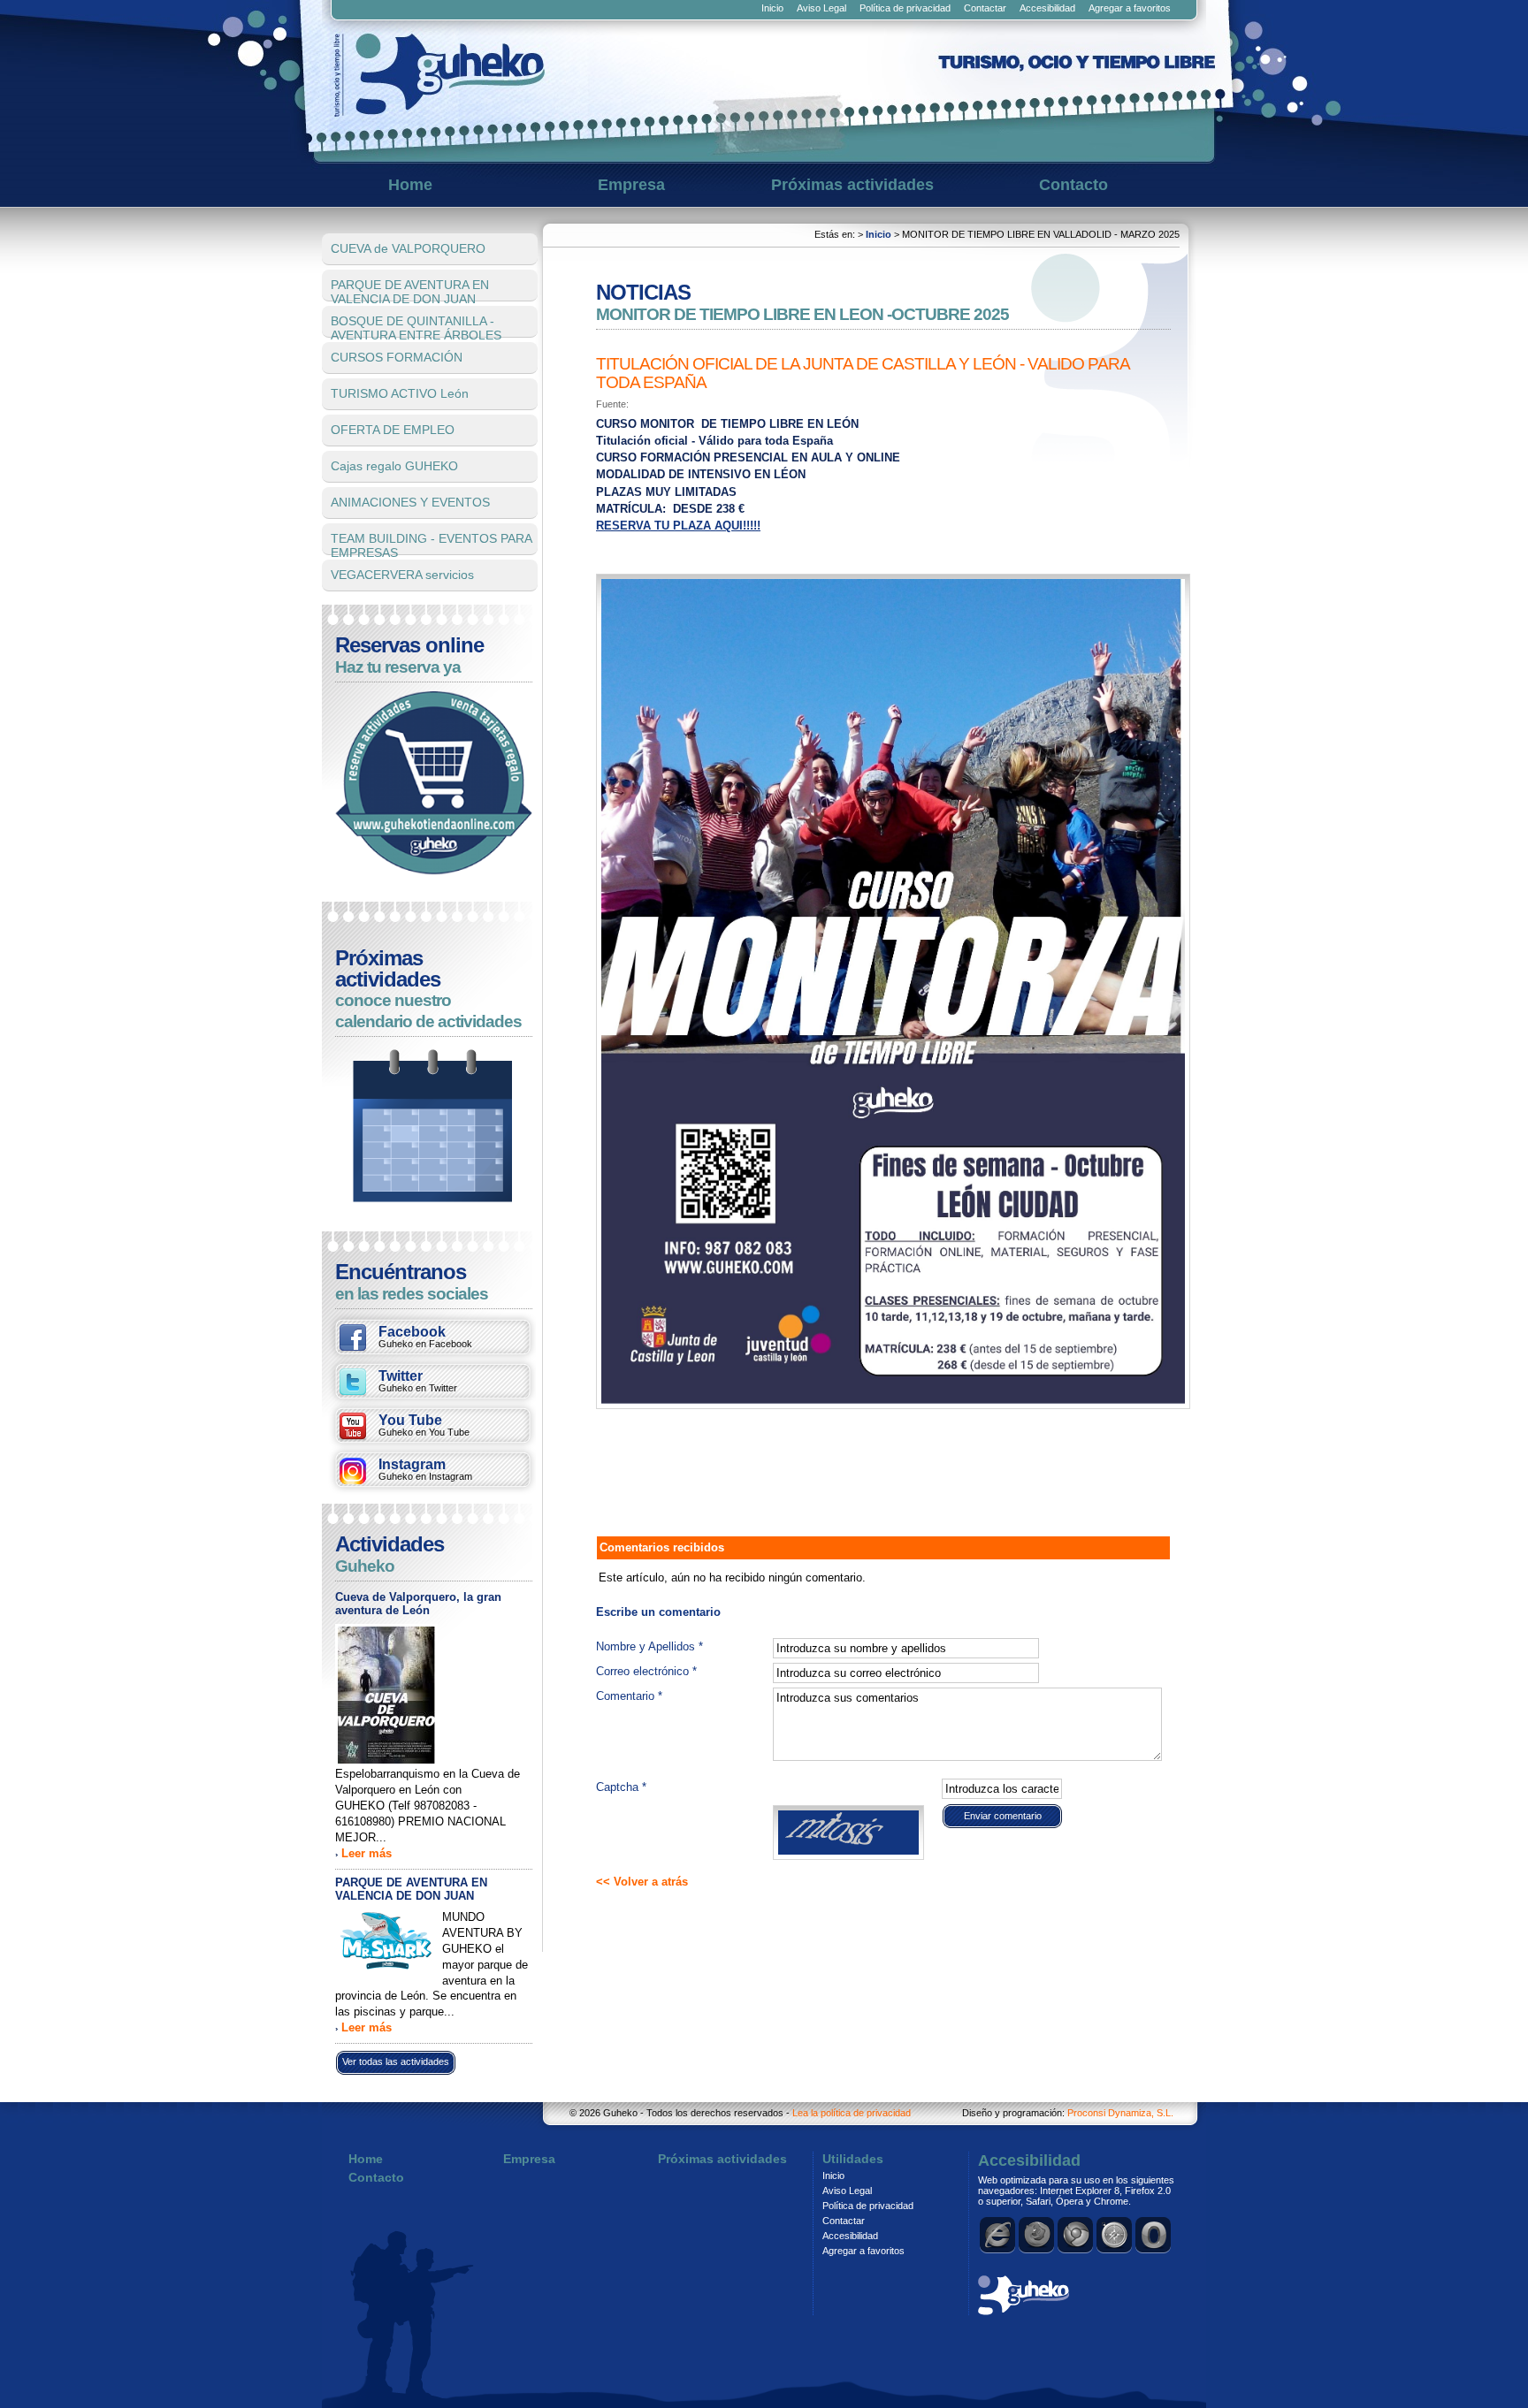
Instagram (425, 1469)
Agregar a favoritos (1130, 8)
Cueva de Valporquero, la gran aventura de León (418, 1604)
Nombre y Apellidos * (649, 1646)
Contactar (985, 8)
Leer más (367, 1853)
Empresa (631, 185)
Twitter (418, 1381)
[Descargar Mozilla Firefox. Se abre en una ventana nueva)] (1037, 2235)
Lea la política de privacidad (852, 2113)
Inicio (772, 8)
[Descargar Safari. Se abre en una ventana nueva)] (1115, 2235)
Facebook (425, 1337)
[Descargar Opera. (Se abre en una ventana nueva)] (1154, 2235)
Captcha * (621, 1787)
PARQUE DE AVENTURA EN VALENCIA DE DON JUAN (411, 1889)
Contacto (1073, 185)
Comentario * (629, 1696)
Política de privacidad (905, 8)
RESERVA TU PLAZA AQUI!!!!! (678, 526)
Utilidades (853, 2159)
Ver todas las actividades (396, 2061)
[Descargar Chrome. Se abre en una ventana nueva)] (1076, 2235)
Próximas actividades (852, 185)
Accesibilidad (1047, 8)
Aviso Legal (821, 8)
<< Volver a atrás (642, 1882)
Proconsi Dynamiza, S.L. (1120, 2113)
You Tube (424, 1425)
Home (410, 185)
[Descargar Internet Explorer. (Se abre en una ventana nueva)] (998, 2235)
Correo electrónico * (646, 1671)
